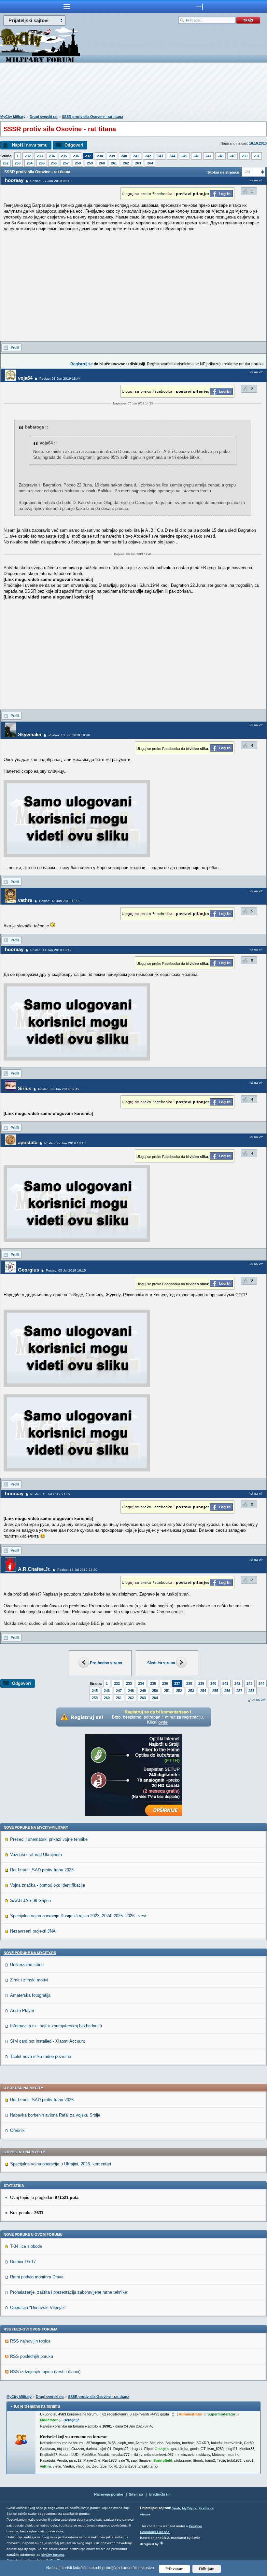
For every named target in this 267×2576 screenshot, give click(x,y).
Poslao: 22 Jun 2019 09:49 (59, 1089)
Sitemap (136, 2494)
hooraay (14, 180)
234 (52, 156)
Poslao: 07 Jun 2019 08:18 (51, 181)
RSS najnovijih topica (30, 2341)
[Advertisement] (133, 90)
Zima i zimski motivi (29, 1980)
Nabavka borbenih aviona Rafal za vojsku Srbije (55, 2115)
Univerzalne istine (27, 1965)
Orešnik (17, 2130)
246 (196, 156)
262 (126, 163)
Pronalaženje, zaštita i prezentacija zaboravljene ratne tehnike (69, 2292)
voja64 (25, 378)
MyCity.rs (189, 2508)
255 (42, 163)
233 (40, 156)
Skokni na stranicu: (224, 172)
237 (88, 156)
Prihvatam (174, 2569)
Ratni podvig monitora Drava (37, 2277)
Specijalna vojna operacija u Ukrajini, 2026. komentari (61, 2164)
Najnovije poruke (109, 2494)
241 (136, 156)
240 (124, 156)
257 (66, 163)
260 (102, 163)
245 (184, 156)
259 (90, 163)
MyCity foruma (53, 2555)
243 (160, 156)
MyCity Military (13, 117)
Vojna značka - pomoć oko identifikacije (48, 1885)
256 (54, 163)
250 (245, 156)
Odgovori (74, 145)
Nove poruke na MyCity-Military (36, 1827)
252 (6, 163)
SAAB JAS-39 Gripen (30, 1900)
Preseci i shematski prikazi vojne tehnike (49, 1839)
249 (232, 156)
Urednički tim (160, 2494)
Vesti (176, 2508)
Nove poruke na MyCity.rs (30, 1953)
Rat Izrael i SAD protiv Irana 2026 (42, 1870)
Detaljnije (71, 2420)
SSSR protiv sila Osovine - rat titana (92, 117)
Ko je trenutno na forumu (37, 2406)
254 (30, 163)
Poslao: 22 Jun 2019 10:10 (65, 1143)
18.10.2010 (258, 143)
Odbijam (207, 2569)
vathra (25, 900)
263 (138, 163)
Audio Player (22, 2011)
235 (64, 156)
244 (172, 156)
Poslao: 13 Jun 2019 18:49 (69, 735)
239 (112, 156)
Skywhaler (30, 734)
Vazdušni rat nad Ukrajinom (36, 1855)
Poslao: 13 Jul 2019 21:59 (50, 1494)
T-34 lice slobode (26, 2246)
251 (257, 156)
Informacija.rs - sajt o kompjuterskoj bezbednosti (56, 2026)
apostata (28, 1142)
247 (208, 156)
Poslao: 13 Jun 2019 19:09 (60, 901)
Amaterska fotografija (30, 1995)
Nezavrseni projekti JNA (33, 1931)
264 (150, 163)
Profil (15, 347)
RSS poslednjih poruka (32, 2356)
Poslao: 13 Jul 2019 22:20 (77, 1570)
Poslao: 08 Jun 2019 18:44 (60, 379)
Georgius (28, 1270)
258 (78, 163)
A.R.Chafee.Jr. (34, 1569)
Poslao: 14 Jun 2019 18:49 (51, 950)
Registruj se (82, 364)
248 (220, 156)
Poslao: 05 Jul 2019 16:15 (66, 1270)
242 (148, 156)
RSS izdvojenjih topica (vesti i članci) (45, 2372)
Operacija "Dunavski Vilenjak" (38, 2308)
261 (114, 163)
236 (76, 156)
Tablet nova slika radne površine (41, 2056)
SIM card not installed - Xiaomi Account (48, 2041)
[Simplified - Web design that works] (162, 2543)
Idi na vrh (258, 1700)
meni (67, 7)
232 (28, 156)
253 (18, 163)
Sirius (25, 1088)
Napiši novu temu (30, 145)
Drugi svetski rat (44, 117)
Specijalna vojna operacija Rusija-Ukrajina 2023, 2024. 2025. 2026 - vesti (79, 1916)
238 (100, 156)
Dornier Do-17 (23, 2262)
